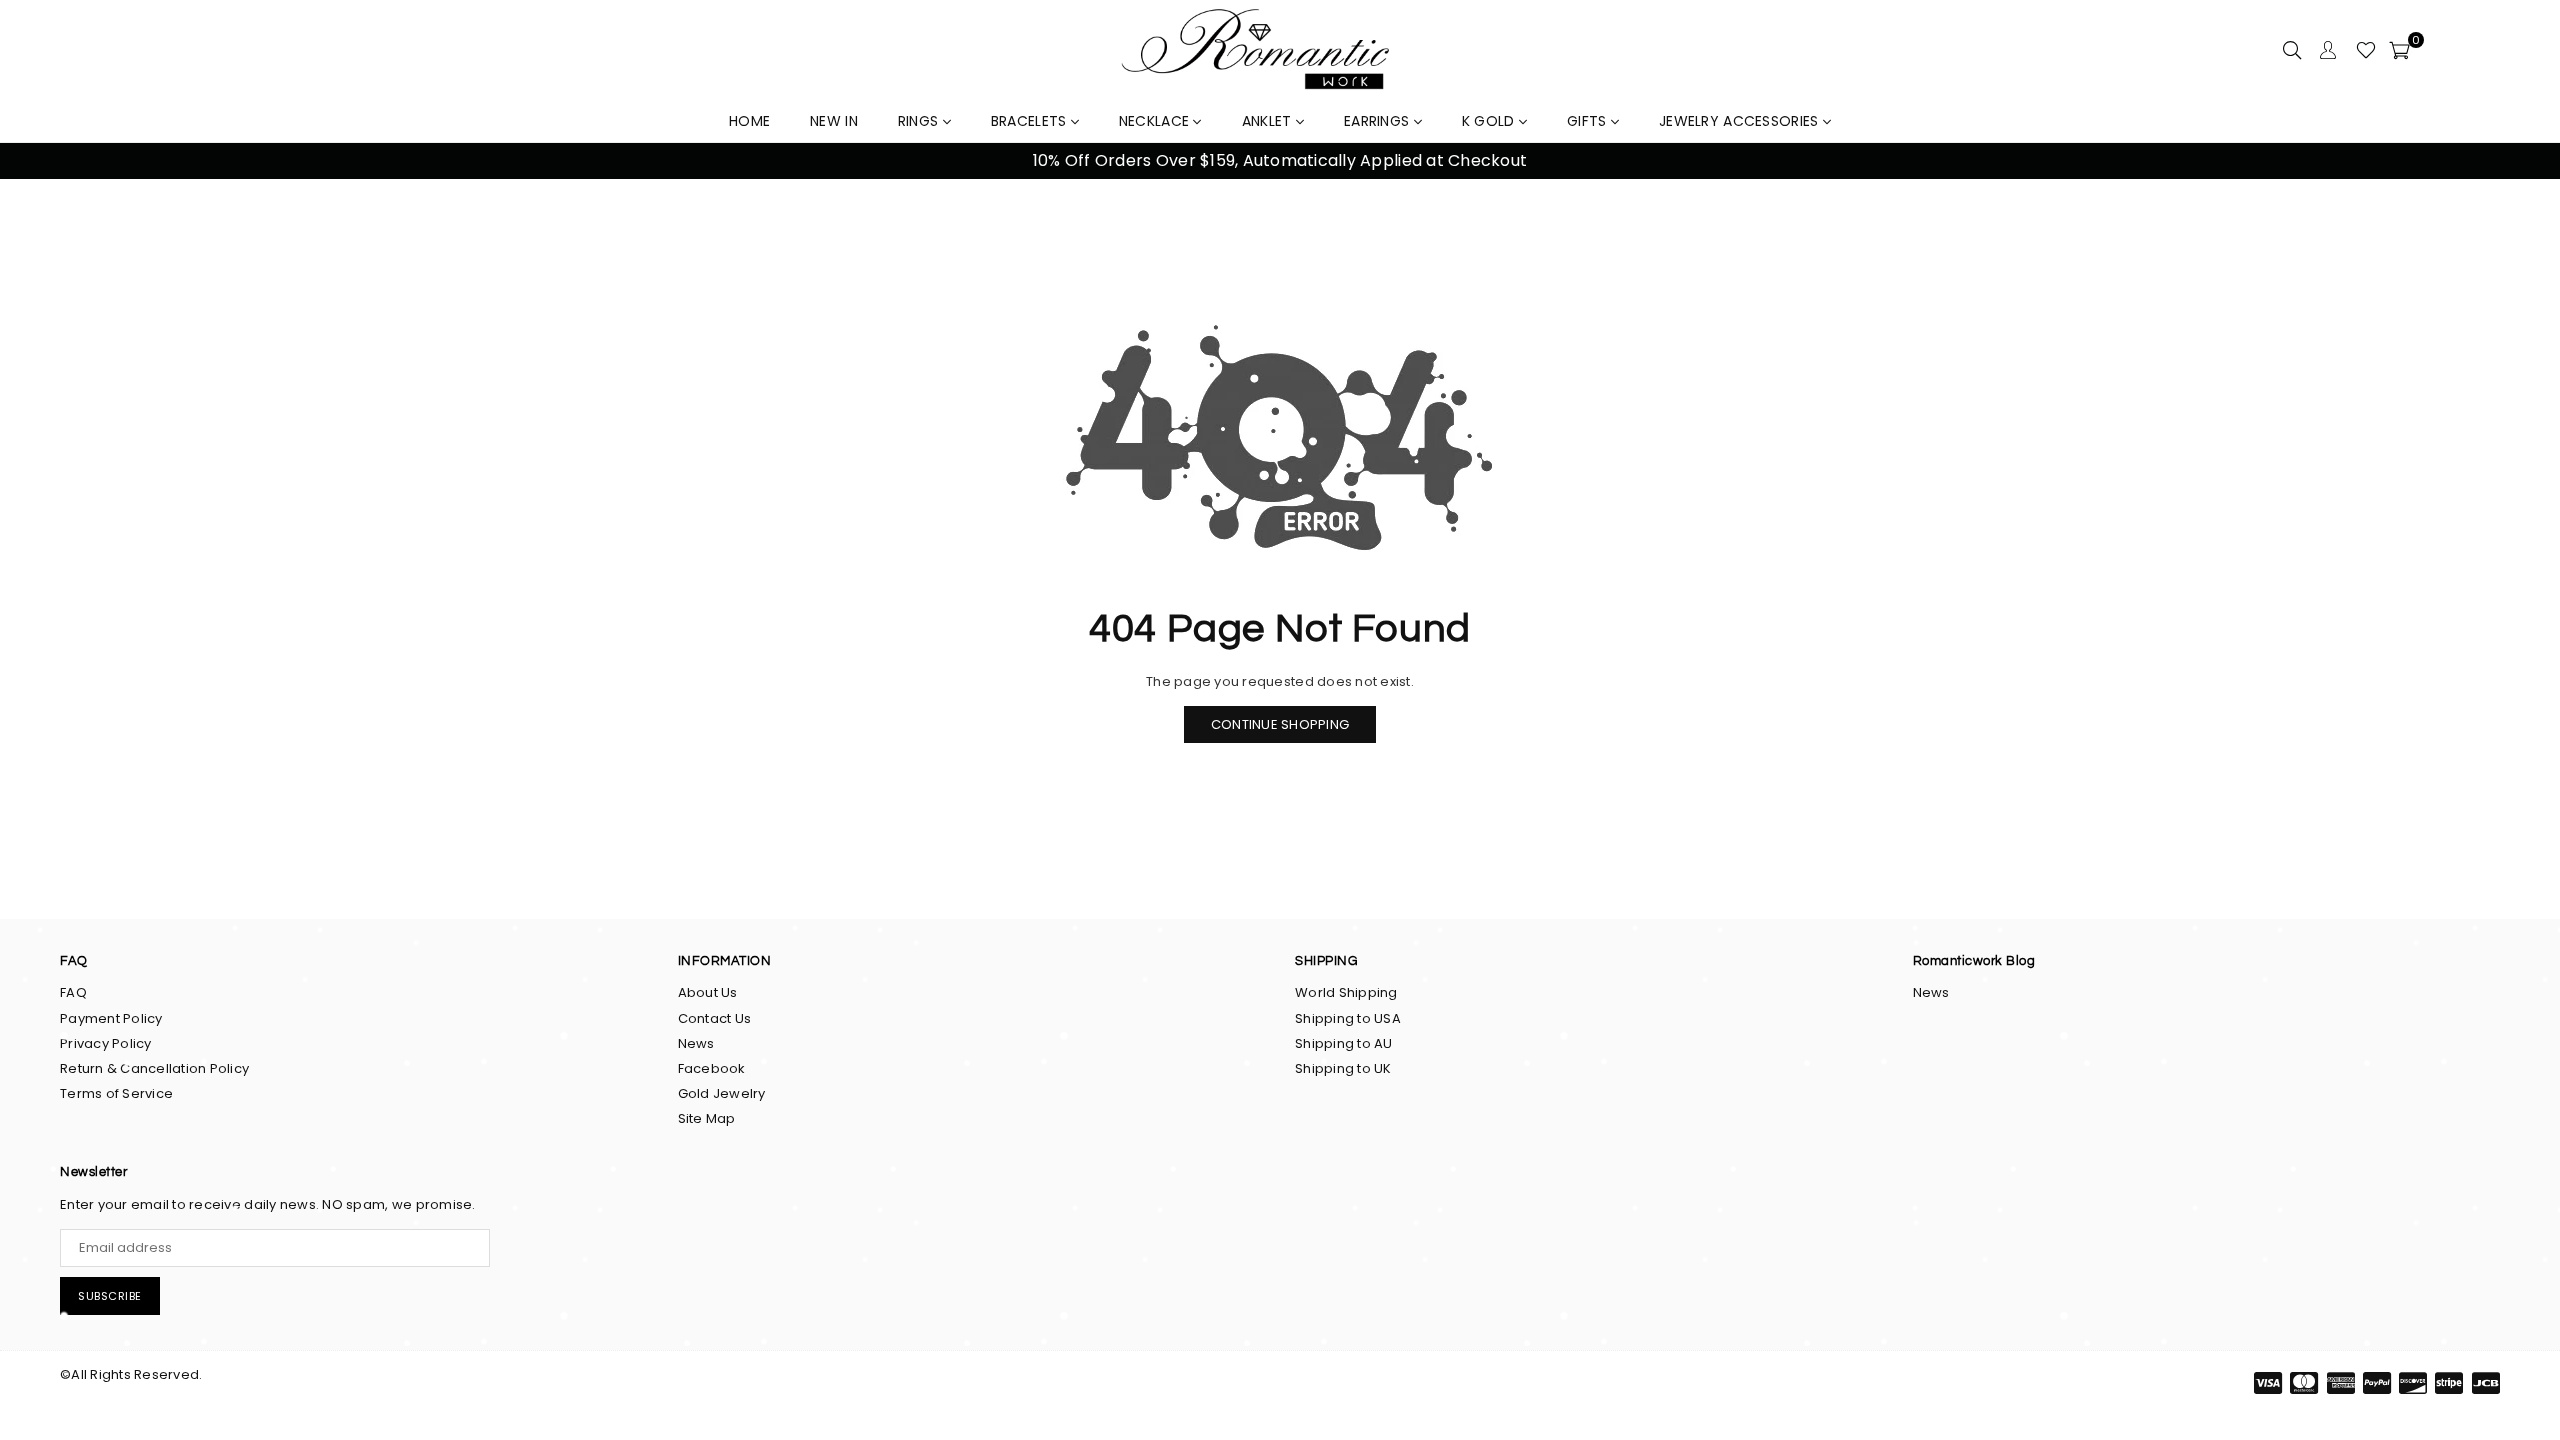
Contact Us (715, 1018)
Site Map (707, 1118)
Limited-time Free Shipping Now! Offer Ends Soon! (1280, 160)
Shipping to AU (1344, 1043)
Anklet (1269, 121)
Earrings (1379, 121)
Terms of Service (116, 1093)
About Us (708, 992)
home (749, 121)
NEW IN (834, 121)
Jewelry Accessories (1741, 121)
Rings (920, 121)
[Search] (2292, 50)
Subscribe (110, 1296)
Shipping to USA (1348, 1018)
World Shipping (1346, 992)
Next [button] (2520, 161)
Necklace (1156, 121)
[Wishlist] (2366, 50)
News (696, 1043)
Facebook (712, 1068)
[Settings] (2328, 50)
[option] (1280, 161)
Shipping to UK (1343, 1068)
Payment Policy (111, 1018)
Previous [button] (39, 161)
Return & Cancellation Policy (154, 1068)
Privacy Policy (106, 1043)
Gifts (1589, 121)
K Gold (1490, 121)
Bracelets (1031, 121)
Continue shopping (1280, 724)
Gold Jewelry (722, 1093)
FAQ (73, 992)
